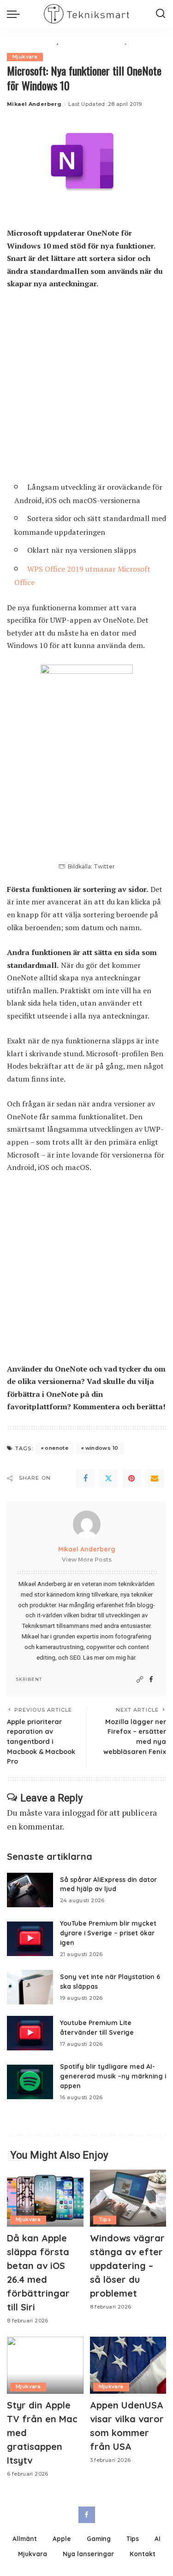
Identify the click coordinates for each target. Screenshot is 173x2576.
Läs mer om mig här (109, 1657)
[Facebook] (85, 1478)
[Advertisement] (86, 389)
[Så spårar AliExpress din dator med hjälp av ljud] (30, 1890)
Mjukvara (25, 57)
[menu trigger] (16, 14)
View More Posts (87, 1560)
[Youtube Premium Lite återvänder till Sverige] (30, 2033)
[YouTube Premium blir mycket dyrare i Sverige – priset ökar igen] (30, 1939)
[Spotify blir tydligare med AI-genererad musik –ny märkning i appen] (30, 2082)
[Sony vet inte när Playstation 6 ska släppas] (30, 1987)
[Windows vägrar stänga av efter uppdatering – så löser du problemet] (128, 2198)
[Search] (161, 14)
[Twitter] (108, 1478)
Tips (105, 2220)
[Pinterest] (131, 1478)
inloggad (78, 1812)
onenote (57, 1448)
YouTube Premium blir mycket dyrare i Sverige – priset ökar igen (108, 1933)
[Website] (140, 1680)
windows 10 (102, 1448)
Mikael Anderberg (34, 104)
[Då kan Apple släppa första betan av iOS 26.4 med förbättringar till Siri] (45, 2198)
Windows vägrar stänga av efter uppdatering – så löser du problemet (127, 2266)
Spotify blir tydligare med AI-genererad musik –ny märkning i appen (113, 2076)
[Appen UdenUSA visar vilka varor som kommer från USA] (128, 2365)
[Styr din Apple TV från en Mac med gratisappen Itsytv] (45, 2365)
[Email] (155, 1478)
